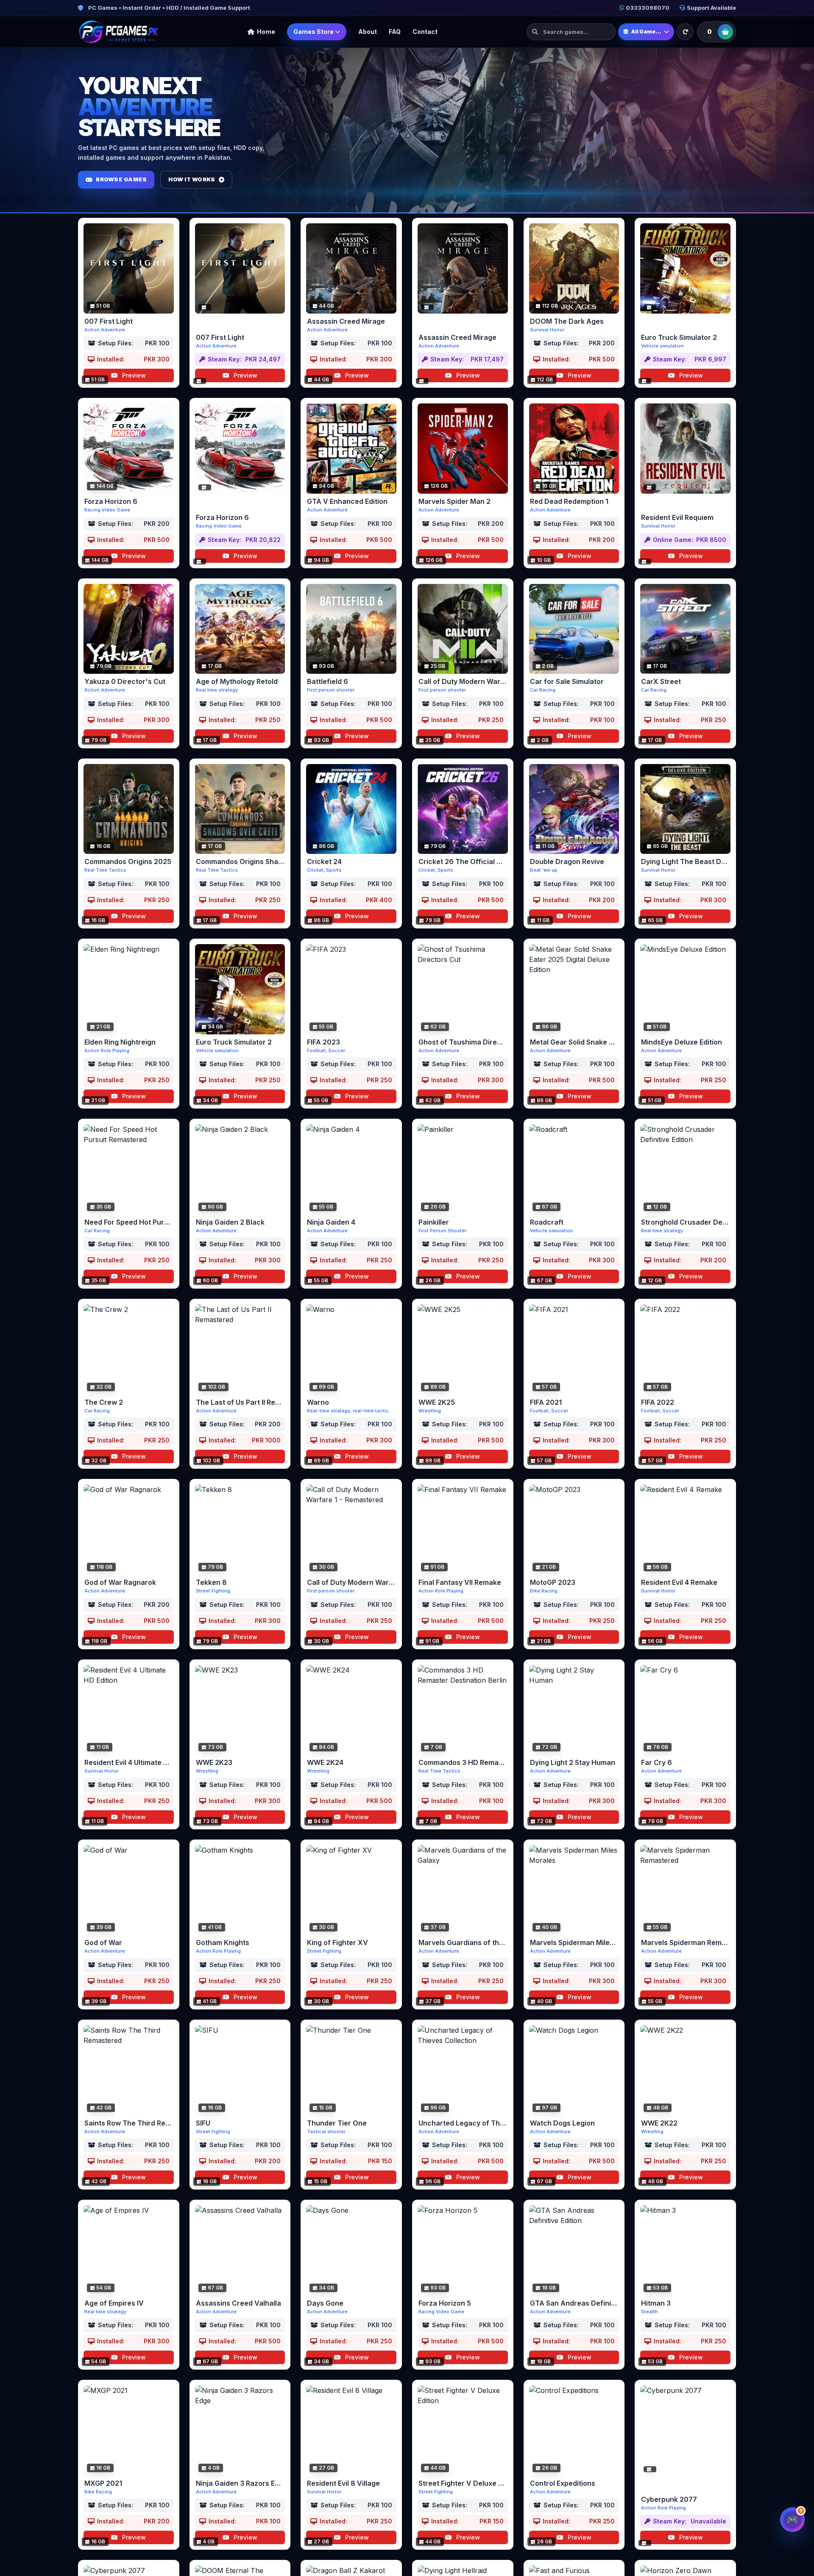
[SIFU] (240, 2070)
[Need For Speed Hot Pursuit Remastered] (129, 1169)
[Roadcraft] (574, 1169)
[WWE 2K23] (240, 1710)
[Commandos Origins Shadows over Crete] (240, 809)
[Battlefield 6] (351, 629)
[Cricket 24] (351, 809)
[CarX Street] (685, 629)
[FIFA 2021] (574, 1349)
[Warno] (351, 1349)
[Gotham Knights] (240, 1890)
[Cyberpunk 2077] (685, 2430)
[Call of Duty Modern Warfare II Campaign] (463, 629)
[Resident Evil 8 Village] (351, 2430)
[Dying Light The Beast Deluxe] (685, 809)
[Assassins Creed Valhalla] (240, 2250)
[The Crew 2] (129, 1349)
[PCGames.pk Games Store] (118, 32)
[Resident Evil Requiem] (685, 449)
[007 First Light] (129, 268)
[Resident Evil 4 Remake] (685, 1530)
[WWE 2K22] (685, 2070)
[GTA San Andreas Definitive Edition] (574, 2250)
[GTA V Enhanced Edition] (351, 449)
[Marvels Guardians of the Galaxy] (463, 1890)
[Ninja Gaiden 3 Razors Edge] (240, 2430)
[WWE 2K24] (351, 1710)
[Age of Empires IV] (129, 2250)
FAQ (395, 32)
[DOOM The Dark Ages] (574, 268)
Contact (425, 32)
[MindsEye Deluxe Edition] (685, 989)
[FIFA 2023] (351, 989)
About (368, 32)
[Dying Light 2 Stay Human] (574, 1710)
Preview (133, 375)
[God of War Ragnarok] (129, 1530)
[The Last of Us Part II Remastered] (240, 1349)
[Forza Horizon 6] (129, 449)
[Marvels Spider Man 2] (463, 449)
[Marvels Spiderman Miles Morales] (574, 1890)
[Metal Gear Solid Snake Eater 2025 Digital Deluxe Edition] (574, 989)
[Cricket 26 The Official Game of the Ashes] (463, 809)
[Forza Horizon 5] (463, 2250)
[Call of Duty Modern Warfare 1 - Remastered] (351, 1530)
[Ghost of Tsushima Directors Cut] (463, 989)
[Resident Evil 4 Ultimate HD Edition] (129, 1710)
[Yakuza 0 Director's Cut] (129, 629)
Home (266, 32)
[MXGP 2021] (129, 2430)
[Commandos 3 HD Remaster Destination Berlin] (463, 1710)
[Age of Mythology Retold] (240, 629)
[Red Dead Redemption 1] (574, 449)
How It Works (192, 179)
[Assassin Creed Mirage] (351, 268)
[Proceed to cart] (725, 32)
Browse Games (121, 179)
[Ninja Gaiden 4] (351, 1169)
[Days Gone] (351, 2250)
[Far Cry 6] (685, 1710)
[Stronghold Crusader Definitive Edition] (685, 1169)
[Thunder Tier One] (351, 2070)
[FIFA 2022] (685, 1349)
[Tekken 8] (240, 1530)
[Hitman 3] (685, 2250)
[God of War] (129, 1890)
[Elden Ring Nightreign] (129, 989)
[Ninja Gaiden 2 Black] (240, 1169)
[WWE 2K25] (463, 1349)
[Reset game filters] (685, 32)
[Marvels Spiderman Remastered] (685, 1890)
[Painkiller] (463, 1169)
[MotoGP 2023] (574, 1530)
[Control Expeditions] (574, 2430)
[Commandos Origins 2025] (129, 809)
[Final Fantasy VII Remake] (463, 1530)
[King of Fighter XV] (351, 1890)
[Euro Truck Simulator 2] (685, 268)
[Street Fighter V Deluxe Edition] (463, 2430)
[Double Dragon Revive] (574, 809)
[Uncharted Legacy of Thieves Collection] (463, 2070)
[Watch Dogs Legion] (574, 2070)
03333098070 (648, 8)
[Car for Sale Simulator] (574, 629)
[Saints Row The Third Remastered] (129, 2070)
